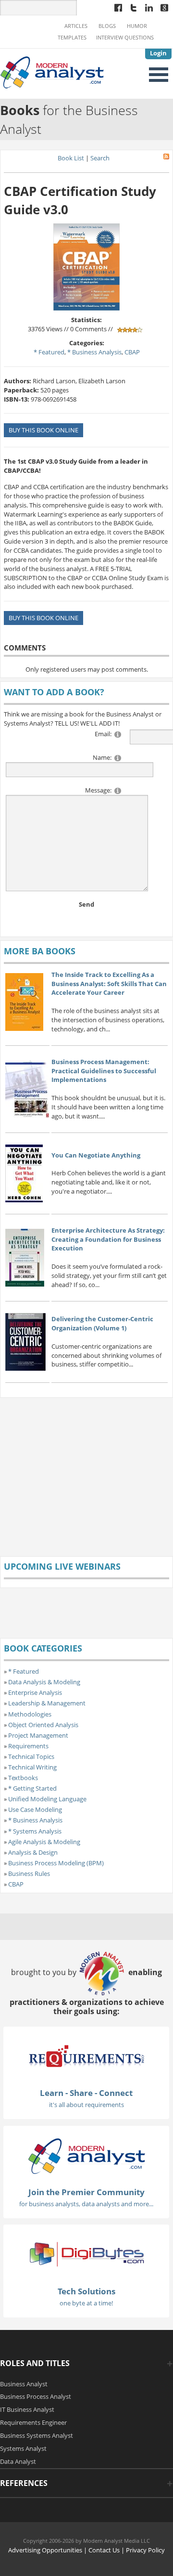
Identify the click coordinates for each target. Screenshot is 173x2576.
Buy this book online (43, 430)
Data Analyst (18, 2461)
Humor (137, 26)
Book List (71, 158)
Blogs (107, 26)
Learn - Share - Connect (86, 2093)
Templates (72, 38)
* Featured (49, 352)
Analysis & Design (33, 1852)
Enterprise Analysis (35, 1692)
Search (100, 158)
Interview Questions (125, 38)
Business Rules (29, 1873)
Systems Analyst (23, 2448)
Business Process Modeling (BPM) (56, 1863)
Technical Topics (31, 1756)
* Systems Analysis (35, 1831)
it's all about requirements (86, 2105)
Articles (76, 26)
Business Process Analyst (36, 2396)
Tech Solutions (86, 2291)
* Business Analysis (94, 352)
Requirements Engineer (33, 2422)
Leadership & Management (47, 1703)
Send (86, 904)
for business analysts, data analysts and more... (86, 2204)
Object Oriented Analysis (43, 1725)
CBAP (132, 352)
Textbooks (23, 1778)
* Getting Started (32, 1788)
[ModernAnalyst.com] (86, 2155)
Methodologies (30, 1714)
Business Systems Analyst (37, 2435)
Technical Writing (32, 1767)
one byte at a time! (86, 2303)
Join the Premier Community (86, 2192)
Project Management (38, 1735)
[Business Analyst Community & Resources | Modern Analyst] (52, 71)
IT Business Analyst (27, 2409)
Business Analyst (24, 2384)
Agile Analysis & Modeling (44, 1842)
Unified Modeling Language (47, 1799)
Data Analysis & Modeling (44, 1682)
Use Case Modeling (35, 1809)
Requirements (28, 1746)
